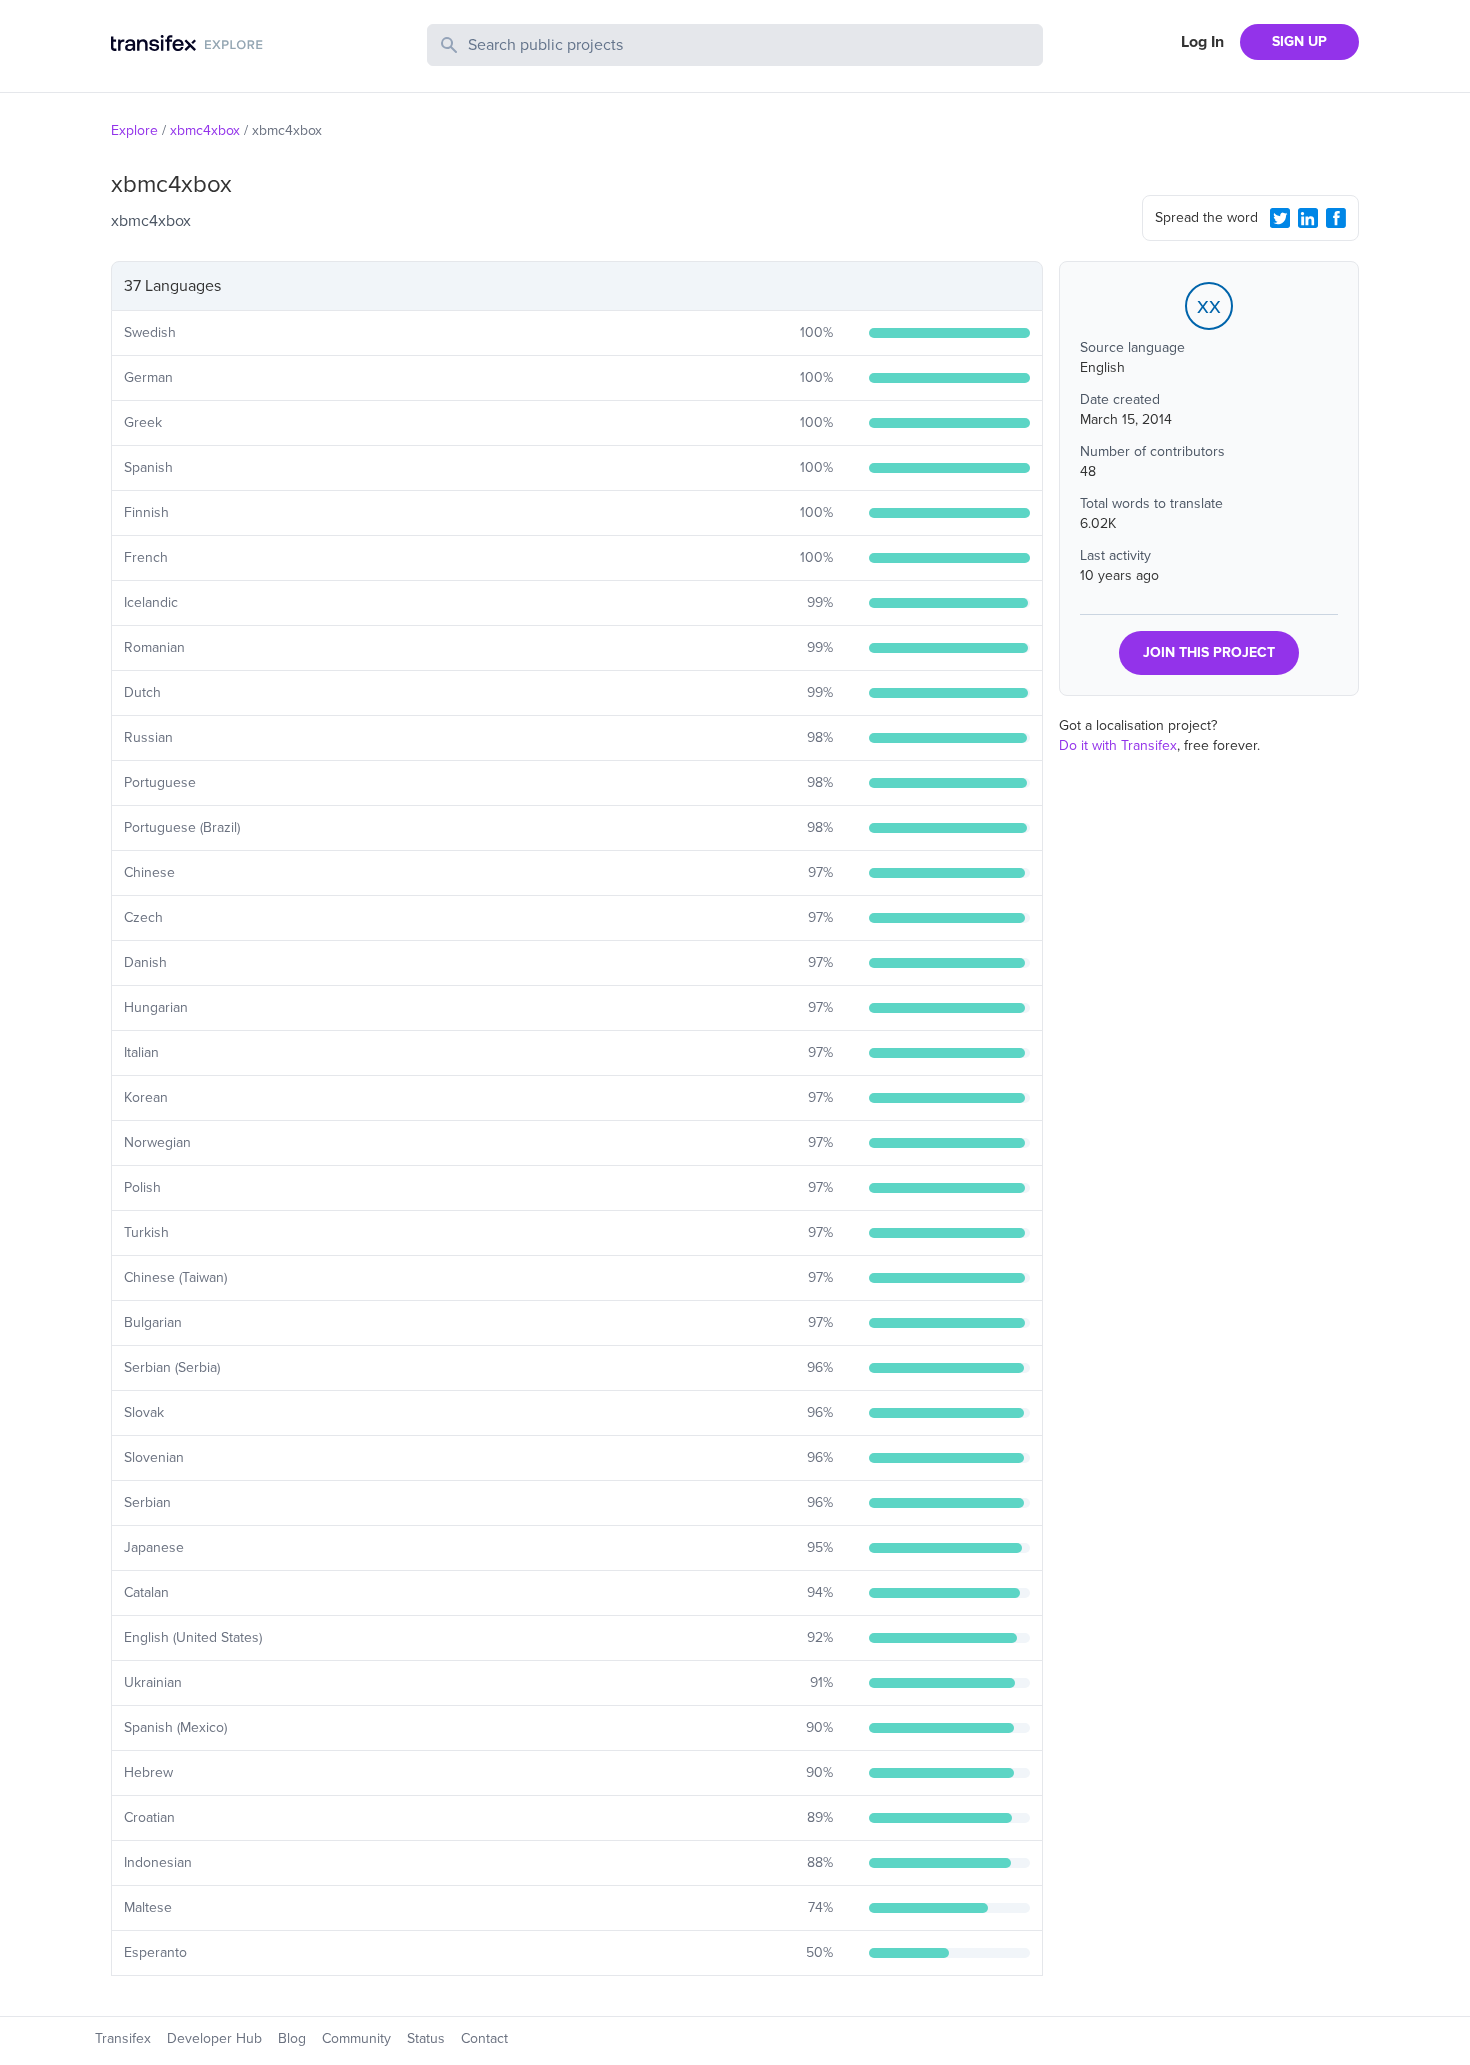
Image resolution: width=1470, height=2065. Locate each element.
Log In (1202, 42)
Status (426, 2038)
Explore (134, 130)
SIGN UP (1299, 41)
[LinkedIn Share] (1308, 218)
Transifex (123, 2038)
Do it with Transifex (1118, 745)
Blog (292, 2038)
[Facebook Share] (1336, 218)
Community (356, 2038)
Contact (484, 2038)
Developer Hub (214, 2038)
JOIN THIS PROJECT (1209, 652)
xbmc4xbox (205, 130)
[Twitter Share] (1280, 218)
